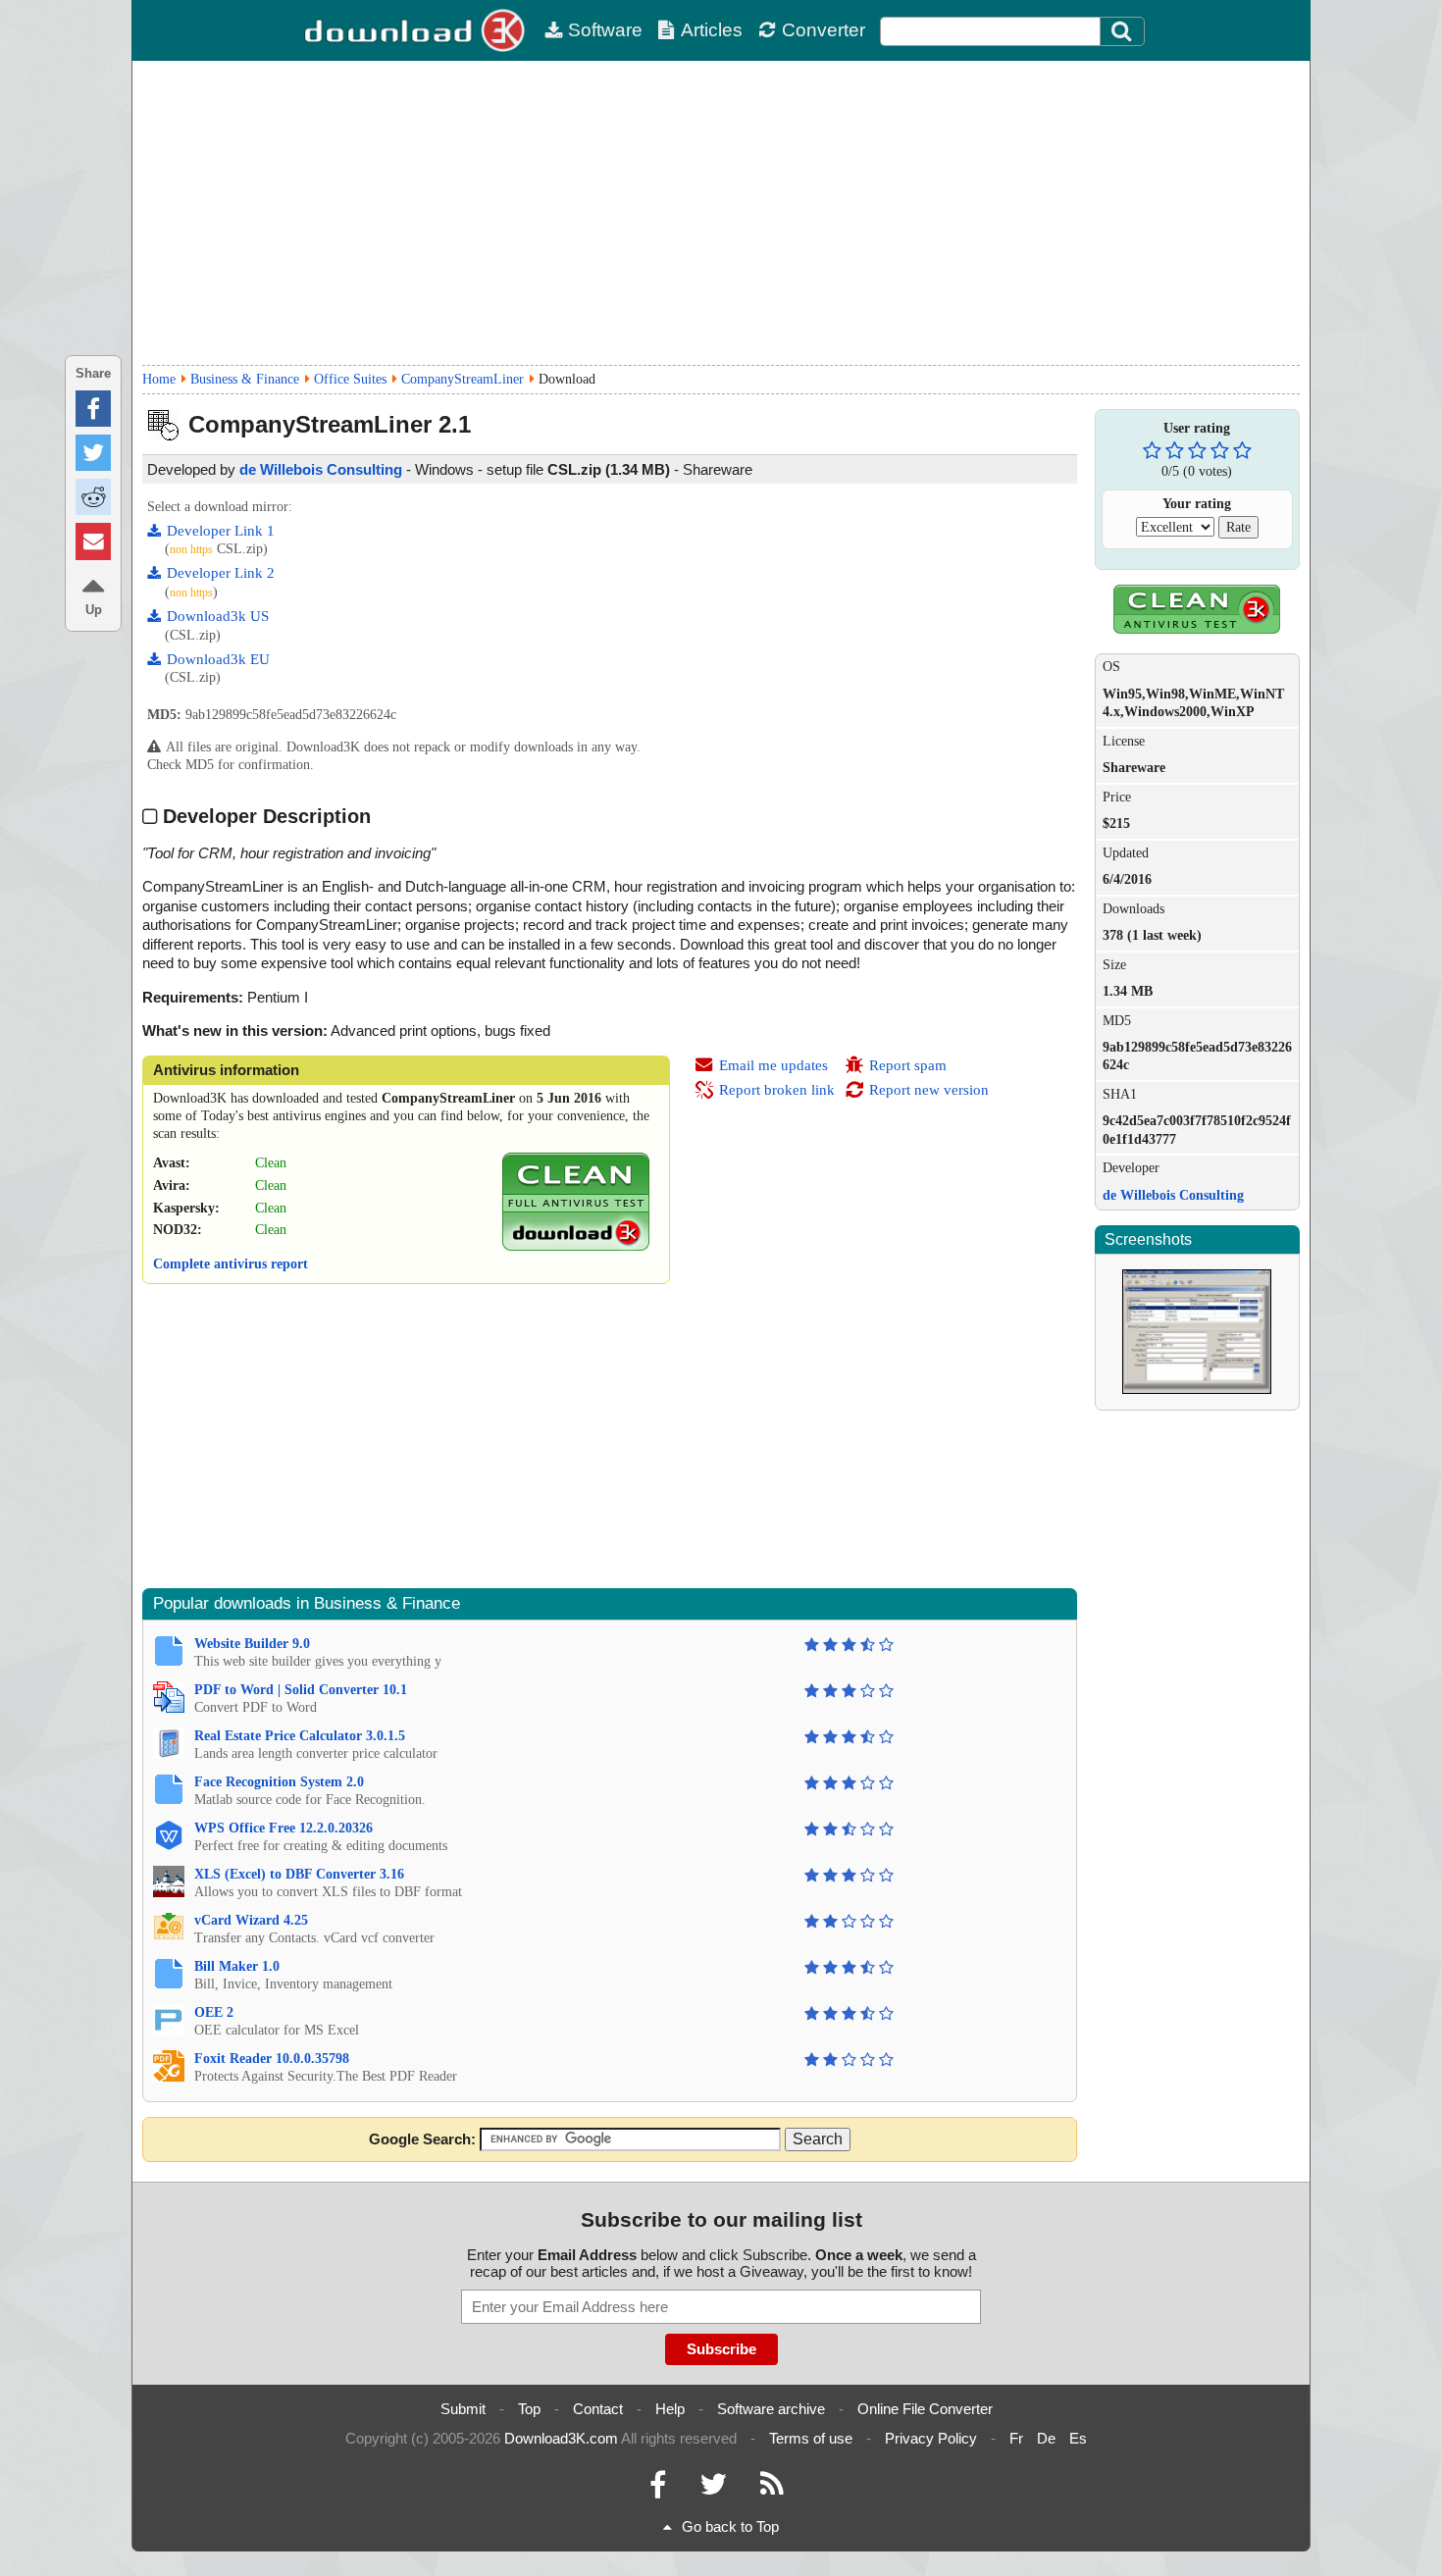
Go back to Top (730, 2526)
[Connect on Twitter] (713, 2489)
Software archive (771, 2409)
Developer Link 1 (221, 531)
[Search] (1122, 31)
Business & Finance (245, 379)
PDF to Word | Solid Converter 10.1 (301, 1690)
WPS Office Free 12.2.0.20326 (283, 1828)
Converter (824, 30)
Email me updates (773, 1065)
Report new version (929, 1090)
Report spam (908, 1065)
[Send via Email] (93, 541)
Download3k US (218, 616)
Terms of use (811, 2438)
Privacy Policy (931, 2438)
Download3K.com (561, 2438)
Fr (1016, 2438)
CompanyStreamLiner (463, 379)
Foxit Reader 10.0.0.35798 (272, 2059)
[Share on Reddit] (93, 497)
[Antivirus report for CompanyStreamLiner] (576, 1246)
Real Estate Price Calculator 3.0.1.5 (300, 1736)
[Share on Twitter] (93, 453)
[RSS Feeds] (772, 2489)
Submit (463, 2409)
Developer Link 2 (221, 573)
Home (159, 379)
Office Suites (350, 379)
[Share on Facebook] (93, 409)
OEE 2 (214, 2012)
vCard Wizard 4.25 (251, 1920)
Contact (598, 2409)
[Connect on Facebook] (658, 2489)
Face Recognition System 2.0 (279, 1782)
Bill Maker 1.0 (237, 1966)
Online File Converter (925, 2409)
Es (1078, 2438)
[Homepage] (417, 30)
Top (529, 2409)
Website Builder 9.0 (252, 1644)
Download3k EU (218, 659)
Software (605, 30)
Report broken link (777, 1090)
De (1046, 2438)
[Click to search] (1124, 31)
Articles (712, 30)
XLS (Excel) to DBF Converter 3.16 (299, 1874)
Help (670, 2409)
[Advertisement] (721, 213)
